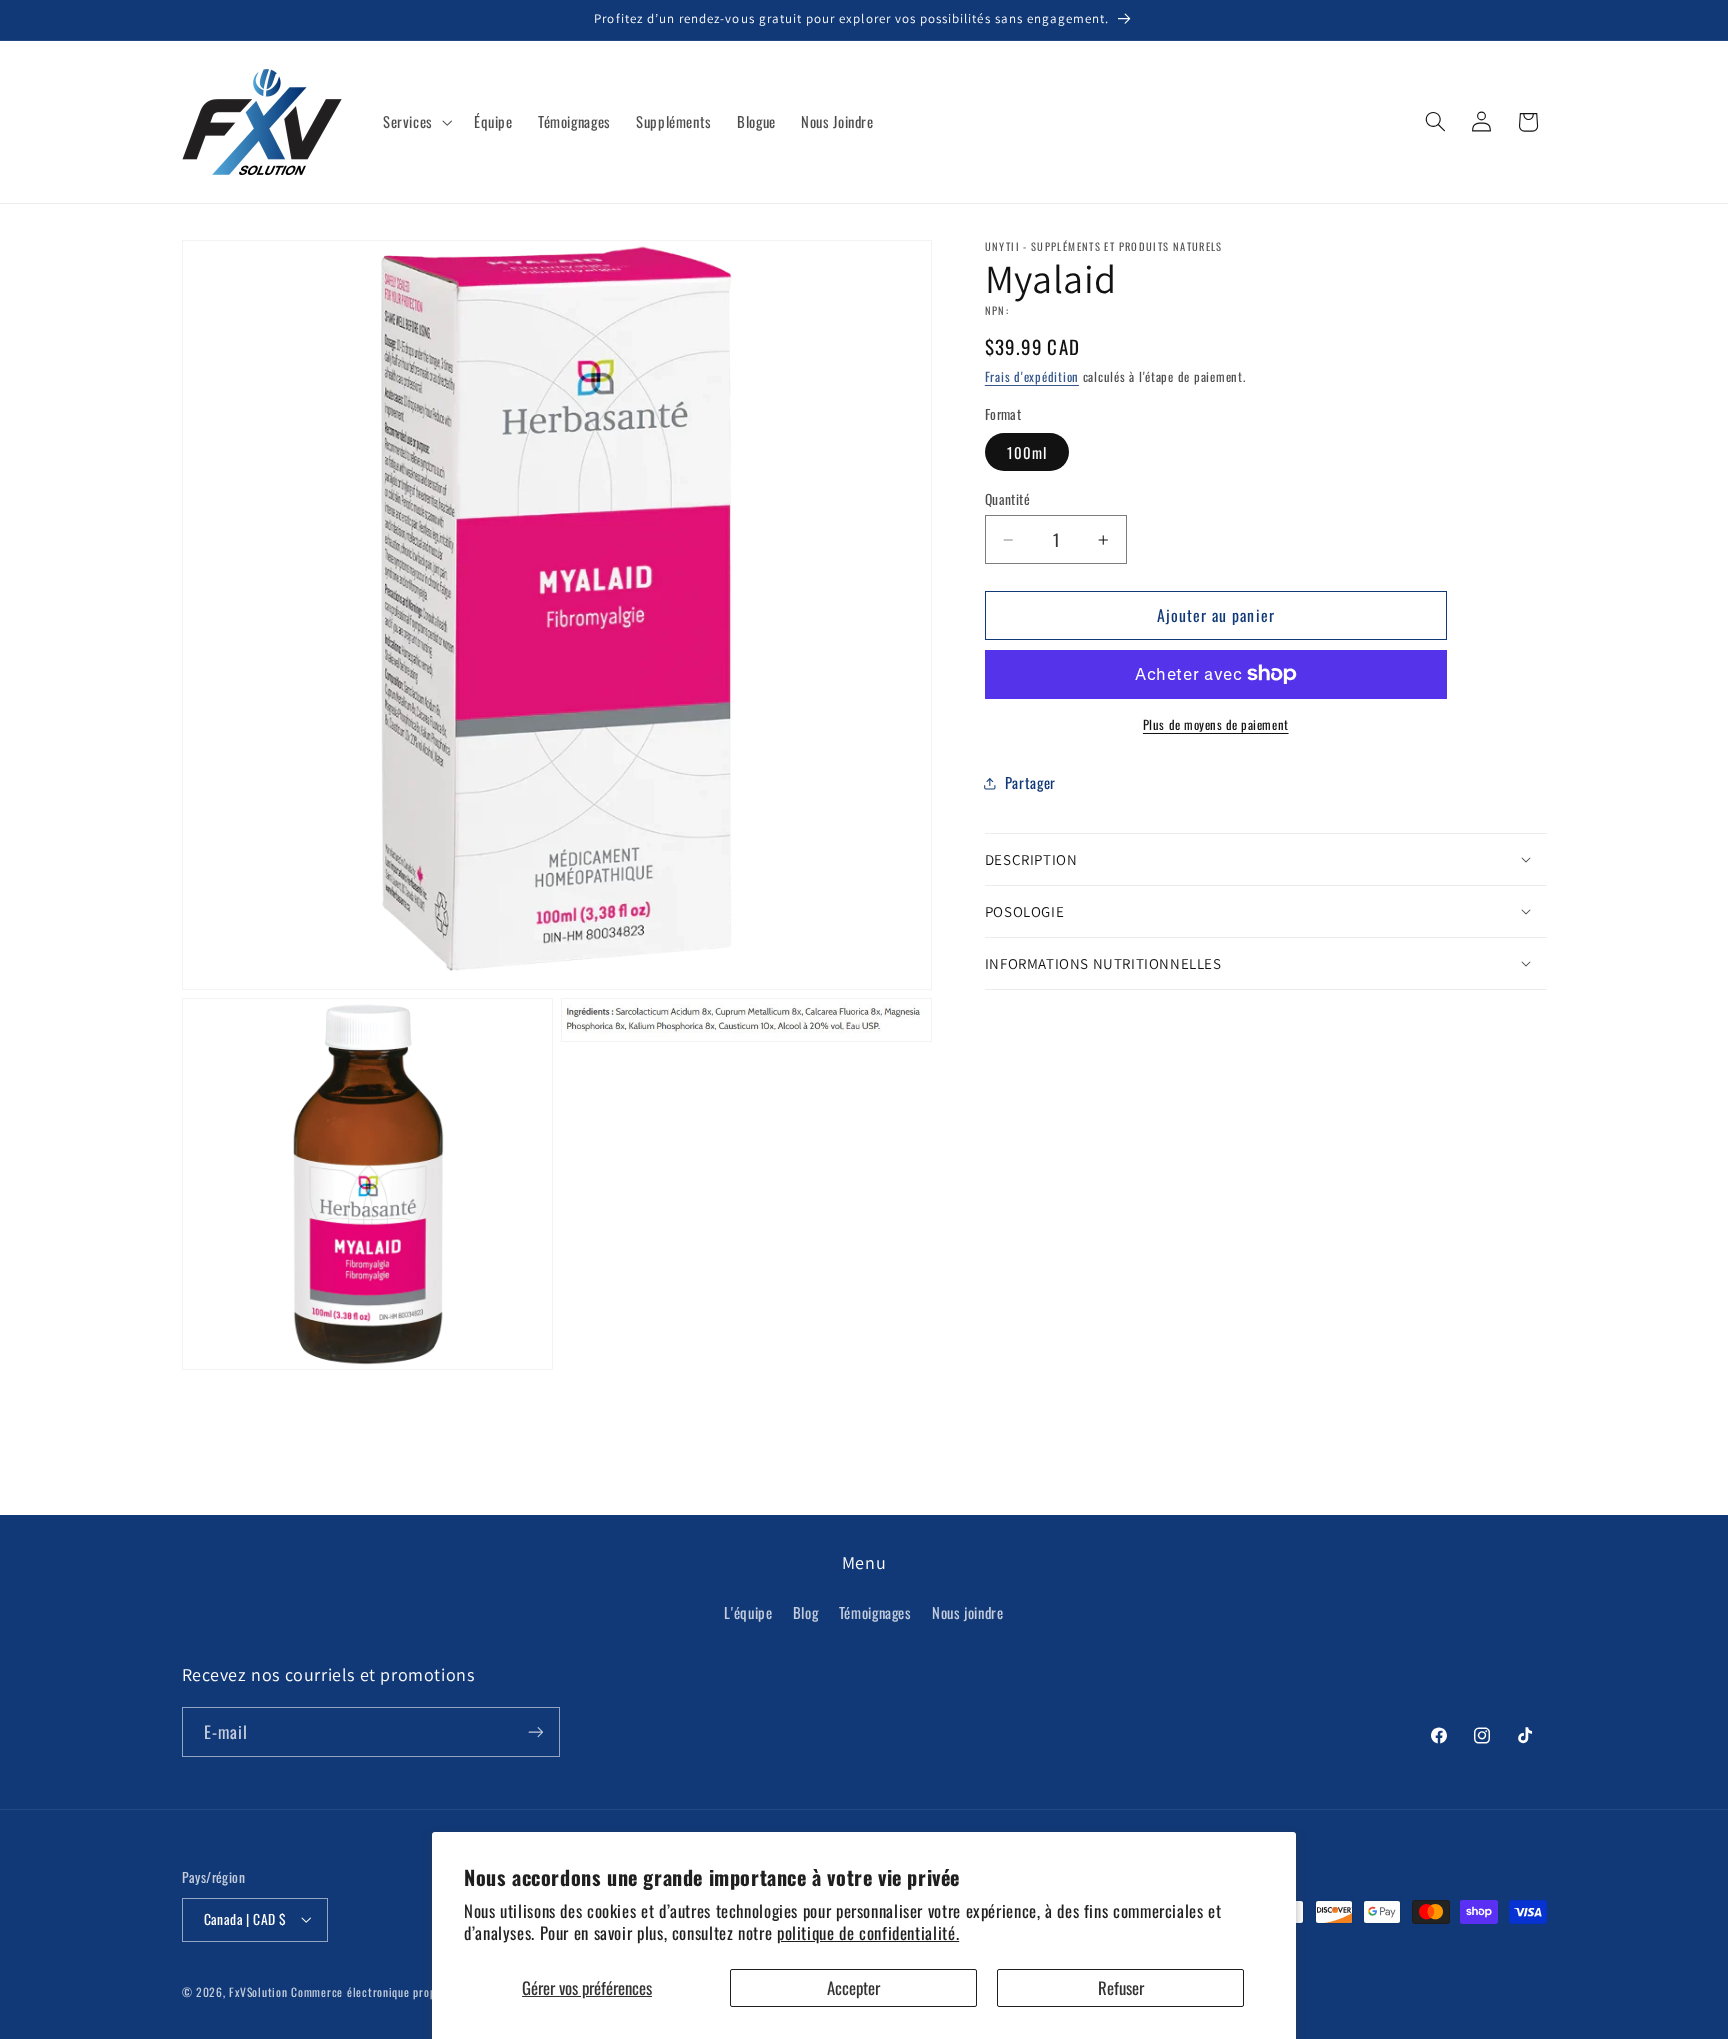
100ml (1027, 451)
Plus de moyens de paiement (1216, 724)
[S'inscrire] (535, 1731)
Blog (806, 1612)
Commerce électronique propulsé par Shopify (403, 1991)
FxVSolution (258, 1991)
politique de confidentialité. (868, 1932)
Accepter (853, 1987)
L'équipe (748, 1612)
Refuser (1121, 1987)
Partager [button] (1030, 782)
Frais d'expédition (1032, 376)
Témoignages (875, 1612)
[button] (415, 122)
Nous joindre (968, 1612)
